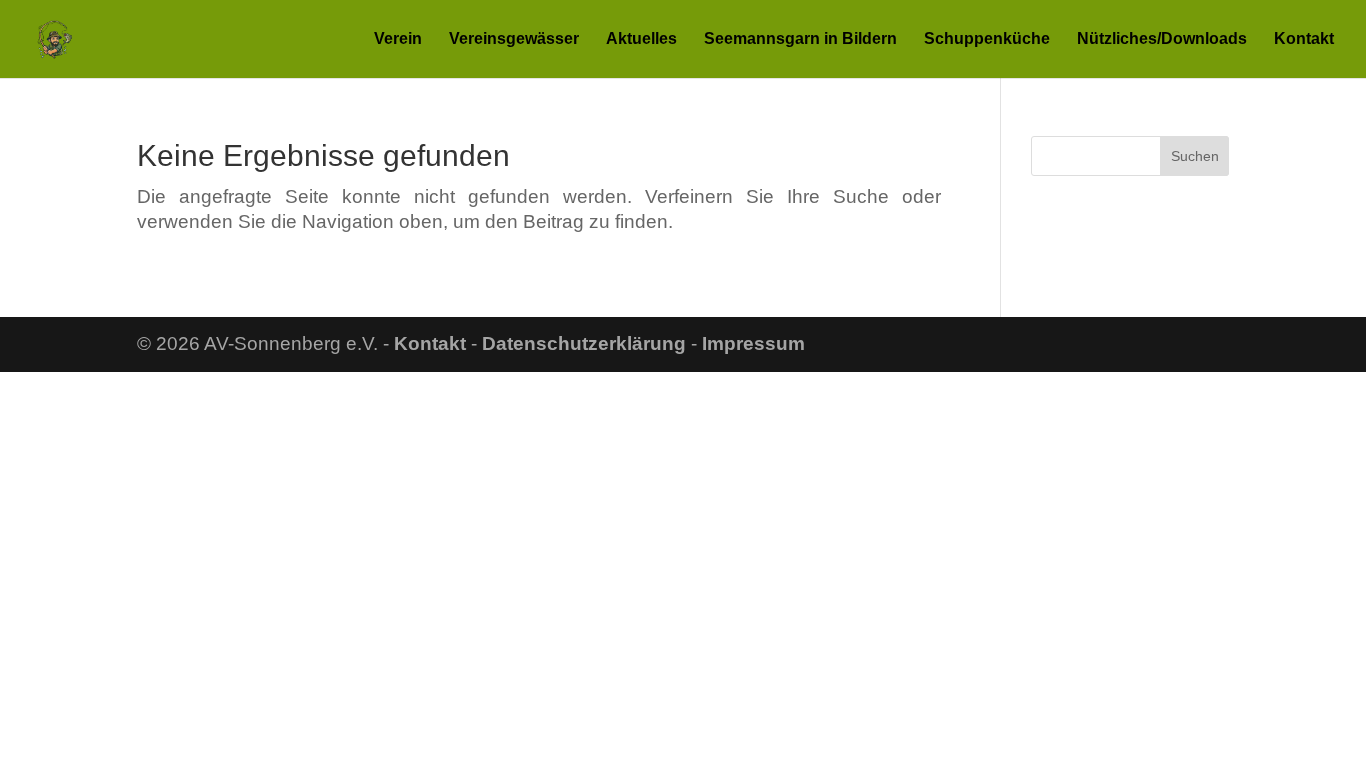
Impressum (753, 343)
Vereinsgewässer (514, 39)
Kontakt (1304, 39)
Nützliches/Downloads (1162, 39)
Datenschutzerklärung (584, 343)
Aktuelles (641, 39)
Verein (398, 39)
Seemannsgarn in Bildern (800, 39)
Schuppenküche (987, 39)
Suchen (1195, 156)
